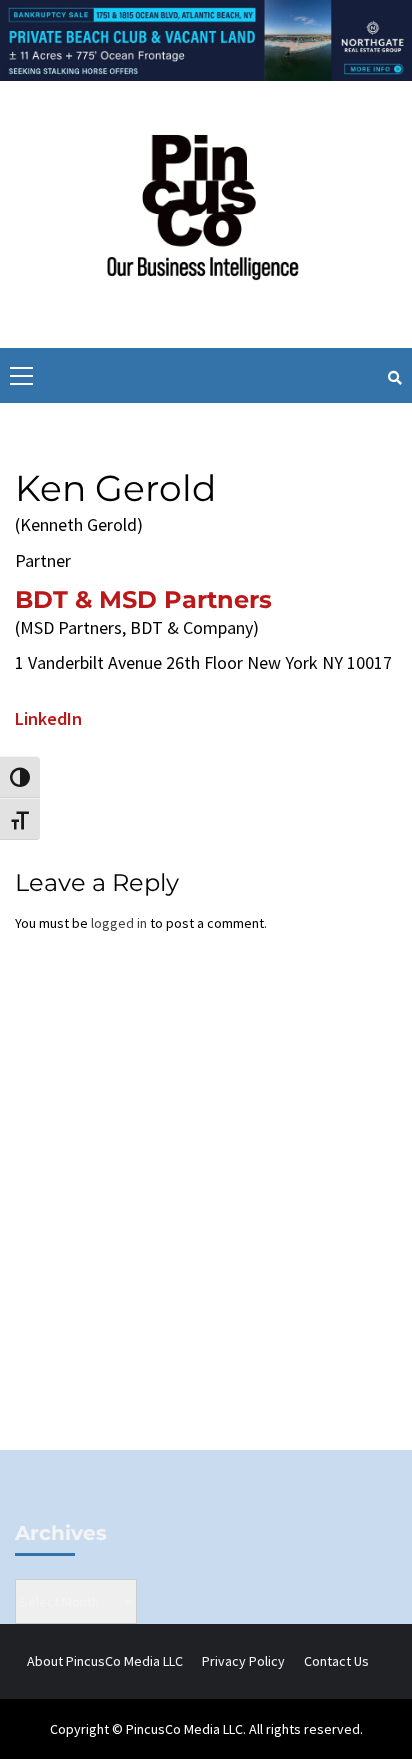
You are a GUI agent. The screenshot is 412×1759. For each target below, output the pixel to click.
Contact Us (336, 1661)
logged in (119, 923)
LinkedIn (48, 718)
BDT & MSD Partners (143, 599)
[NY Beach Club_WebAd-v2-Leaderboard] (206, 39)
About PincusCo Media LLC (105, 1661)
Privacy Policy (243, 1661)
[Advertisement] (206, 1224)
